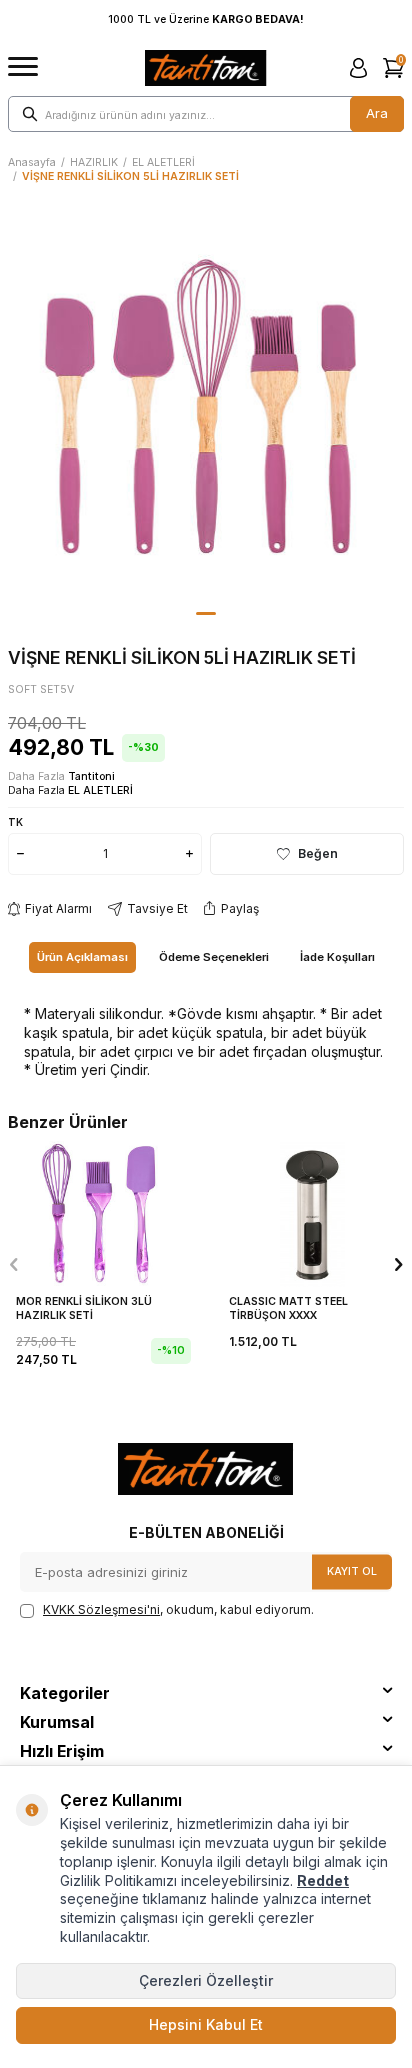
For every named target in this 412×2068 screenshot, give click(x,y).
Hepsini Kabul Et (206, 2024)
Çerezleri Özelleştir (206, 1980)
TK (15, 822)
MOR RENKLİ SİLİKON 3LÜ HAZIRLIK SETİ (84, 1308)
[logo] (205, 68)
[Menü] (23, 67)
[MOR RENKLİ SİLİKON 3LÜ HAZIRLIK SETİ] (99, 1214)
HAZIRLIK (94, 162)
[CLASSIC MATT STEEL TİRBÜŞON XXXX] (312, 1214)
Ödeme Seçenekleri (214, 957)
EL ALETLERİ (163, 162)
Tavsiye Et (157, 908)
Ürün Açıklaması (82, 957)
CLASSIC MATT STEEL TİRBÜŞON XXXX (288, 1308)
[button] (206, 613)
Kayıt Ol (352, 1571)
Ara (377, 113)
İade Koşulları (337, 957)
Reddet (323, 1880)
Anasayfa (32, 162)
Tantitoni (91, 776)
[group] (206, 406)
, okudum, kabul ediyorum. (178, 1609)
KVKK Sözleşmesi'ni (101, 1609)
